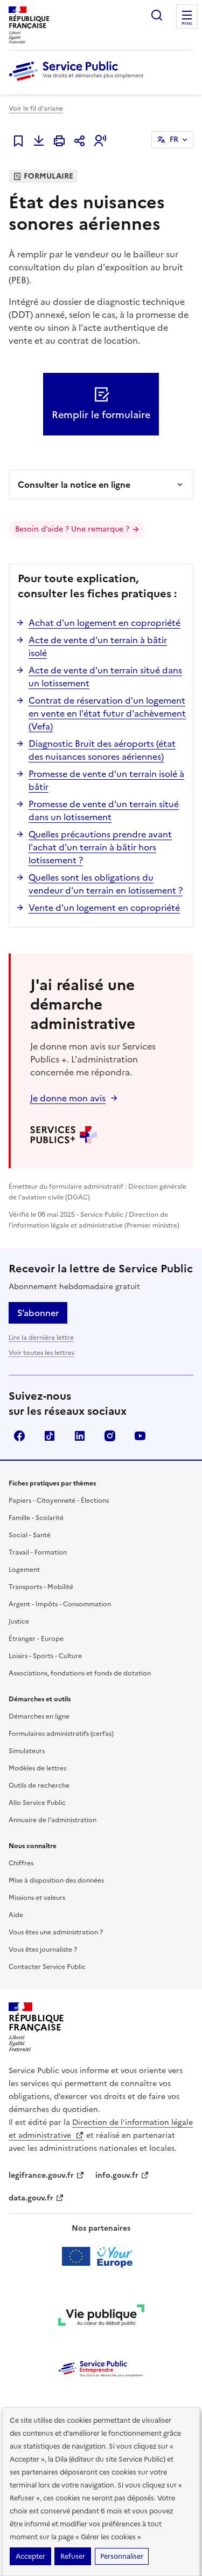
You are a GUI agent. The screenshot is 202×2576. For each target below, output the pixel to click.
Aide (16, 1915)
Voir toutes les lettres (41, 1353)
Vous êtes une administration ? (56, 1932)
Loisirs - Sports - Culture (45, 1656)
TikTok (50, 1436)
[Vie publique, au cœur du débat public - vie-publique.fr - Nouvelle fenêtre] (101, 2317)
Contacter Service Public (47, 1967)
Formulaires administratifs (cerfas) (61, 1734)
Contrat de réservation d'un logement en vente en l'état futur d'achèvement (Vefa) (107, 713)
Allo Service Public (37, 1803)
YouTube (140, 1436)
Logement (24, 1570)
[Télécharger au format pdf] (39, 141)
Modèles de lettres (37, 1768)
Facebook (19, 1436)
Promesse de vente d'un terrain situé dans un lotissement (104, 810)
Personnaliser (122, 2556)
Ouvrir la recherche (157, 15)
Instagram (110, 1436)
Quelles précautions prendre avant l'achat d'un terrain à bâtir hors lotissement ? (100, 847)
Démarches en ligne (39, 1716)
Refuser (73, 2556)
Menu (187, 24)
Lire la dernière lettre (41, 1338)
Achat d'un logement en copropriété (105, 623)
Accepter (30, 2556)
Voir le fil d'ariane (36, 108)
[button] (100, 141)
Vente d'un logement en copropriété (104, 908)
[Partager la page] (80, 141)
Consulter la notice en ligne (74, 485)
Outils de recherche (39, 1786)
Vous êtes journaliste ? (43, 1950)
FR (174, 139)
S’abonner (38, 1313)
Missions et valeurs (37, 1898)
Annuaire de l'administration (53, 1820)
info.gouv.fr (117, 2175)
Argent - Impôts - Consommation (60, 1604)
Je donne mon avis (68, 1098)
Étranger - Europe (36, 1639)
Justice (19, 1621)
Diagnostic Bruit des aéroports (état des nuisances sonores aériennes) (102, 750)
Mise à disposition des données (56, 1880)
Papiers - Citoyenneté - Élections (59, 1501)
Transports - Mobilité (41, 1587)
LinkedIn (80, 1436)
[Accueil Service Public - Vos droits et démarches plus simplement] (79, 81)
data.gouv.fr (31, 2198)
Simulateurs (27, 1751)
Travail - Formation (38, 1552)
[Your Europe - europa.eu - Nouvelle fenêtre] (101, 2257)
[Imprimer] (59, 141)
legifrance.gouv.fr (41, 2175)
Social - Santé (30, 1535)
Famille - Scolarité (36, 1518)
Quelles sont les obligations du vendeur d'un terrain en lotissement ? (106, 884)
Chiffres (21, 1863)
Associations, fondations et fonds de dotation (80, 1673)
